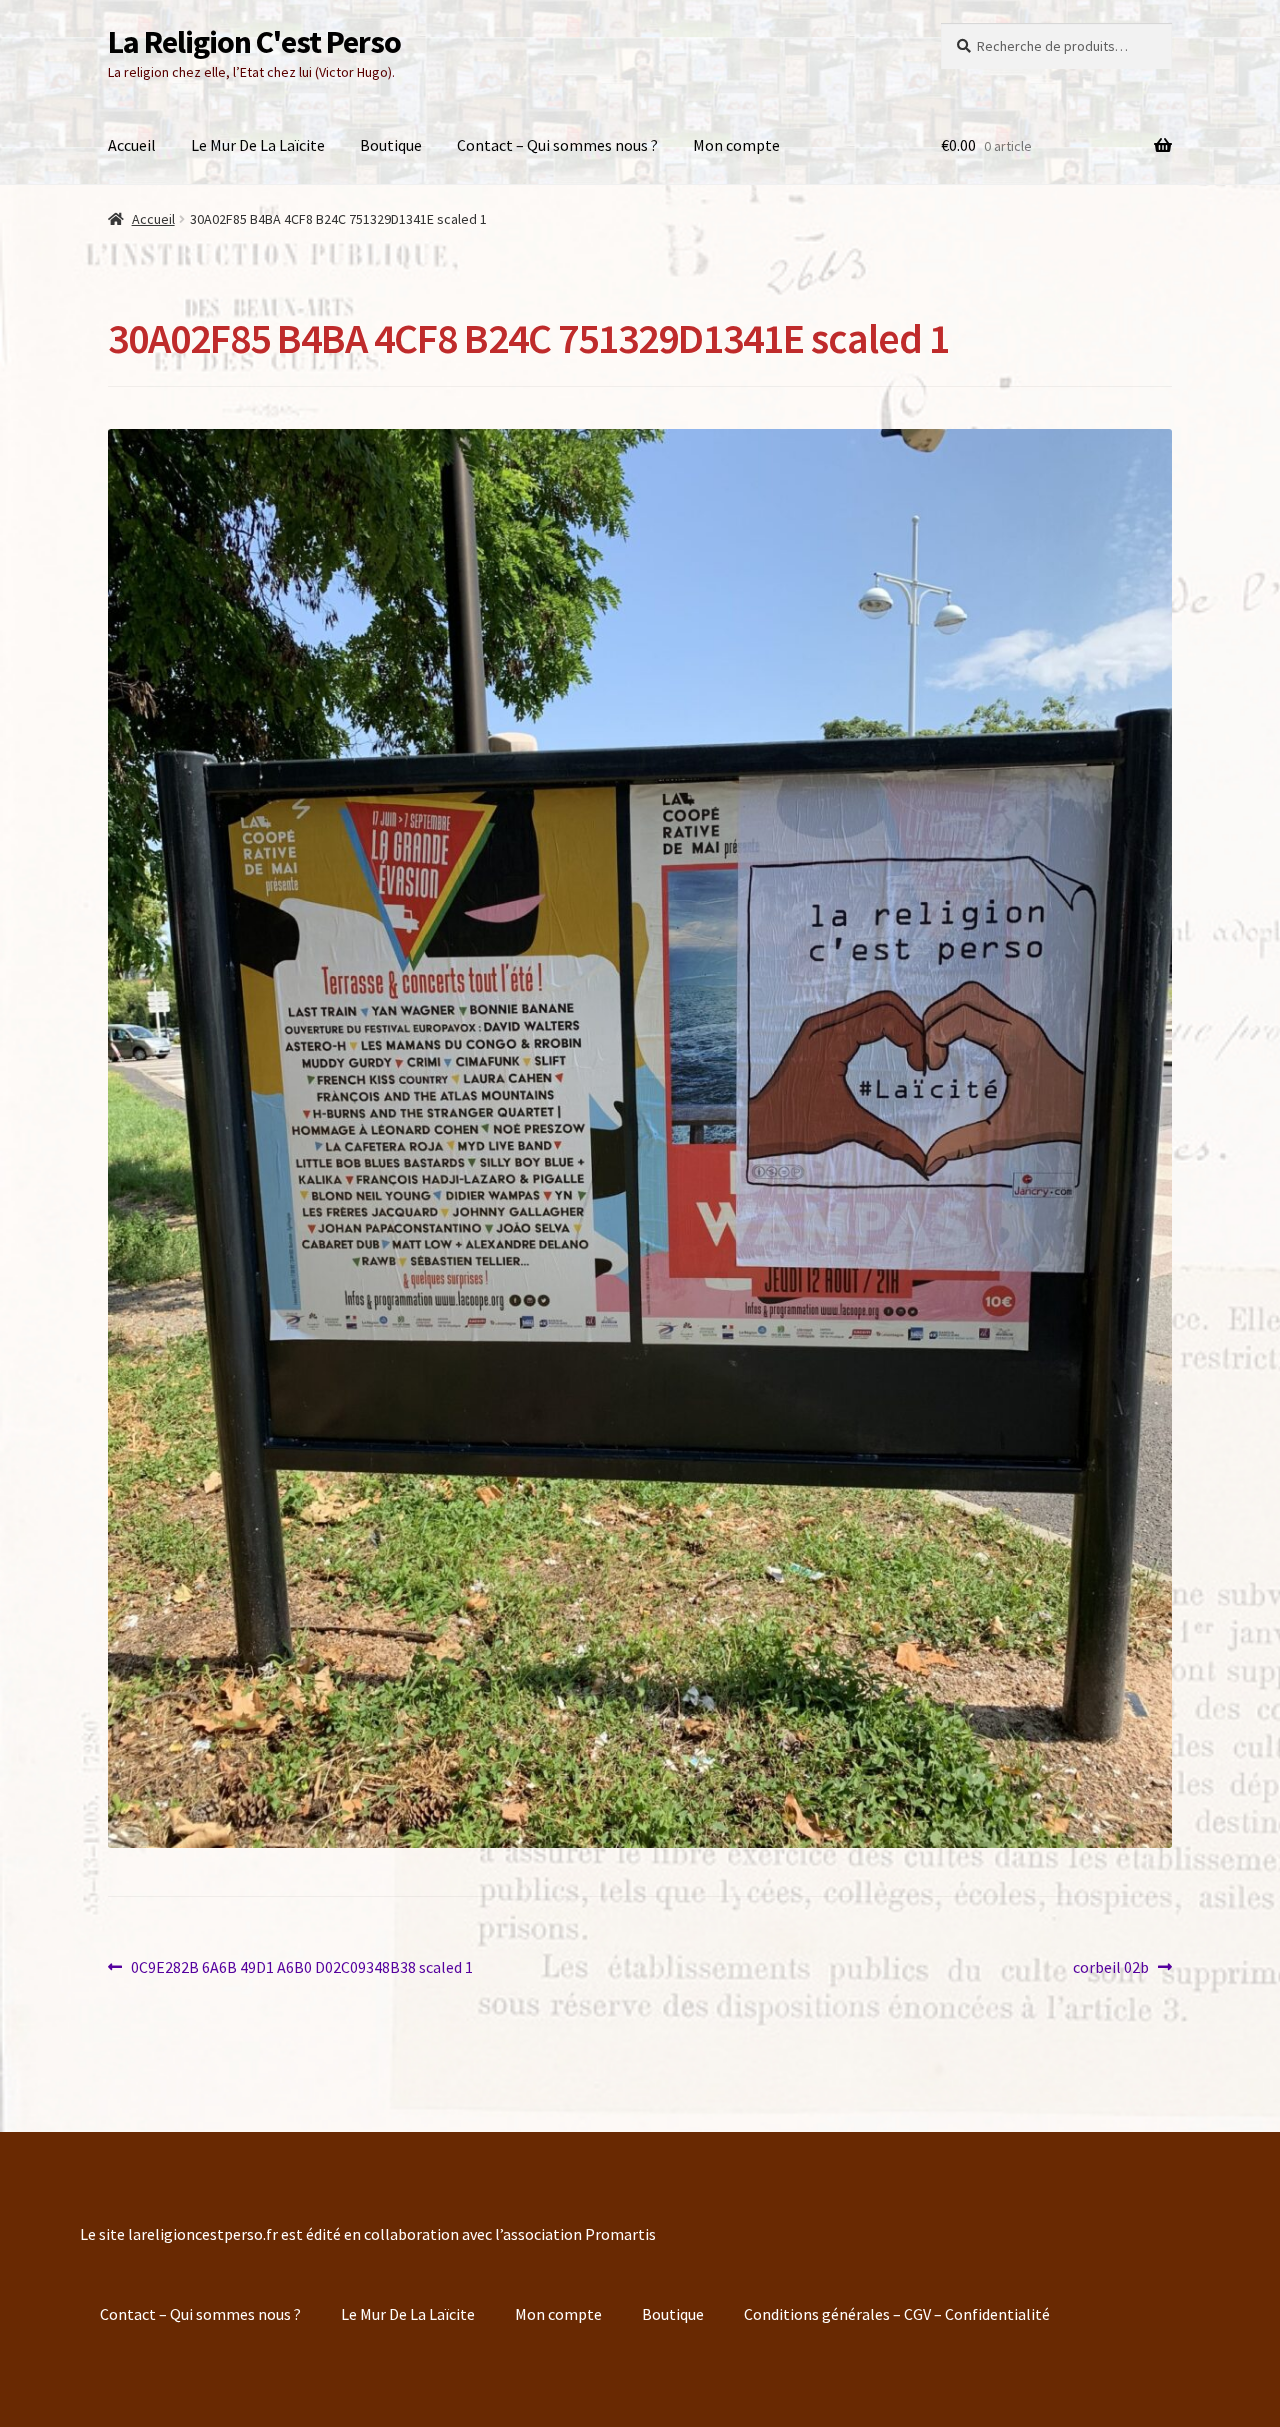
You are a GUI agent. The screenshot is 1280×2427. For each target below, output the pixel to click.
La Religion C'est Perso (254, 42)
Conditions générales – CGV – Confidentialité (897, 2314)
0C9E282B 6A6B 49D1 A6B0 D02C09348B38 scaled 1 (301, 1966)
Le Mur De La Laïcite (258, 145)
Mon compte (736, 145)
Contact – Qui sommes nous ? (557, 145)
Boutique (391, 145)
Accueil (132, 145)
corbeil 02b (1111, 1966)
